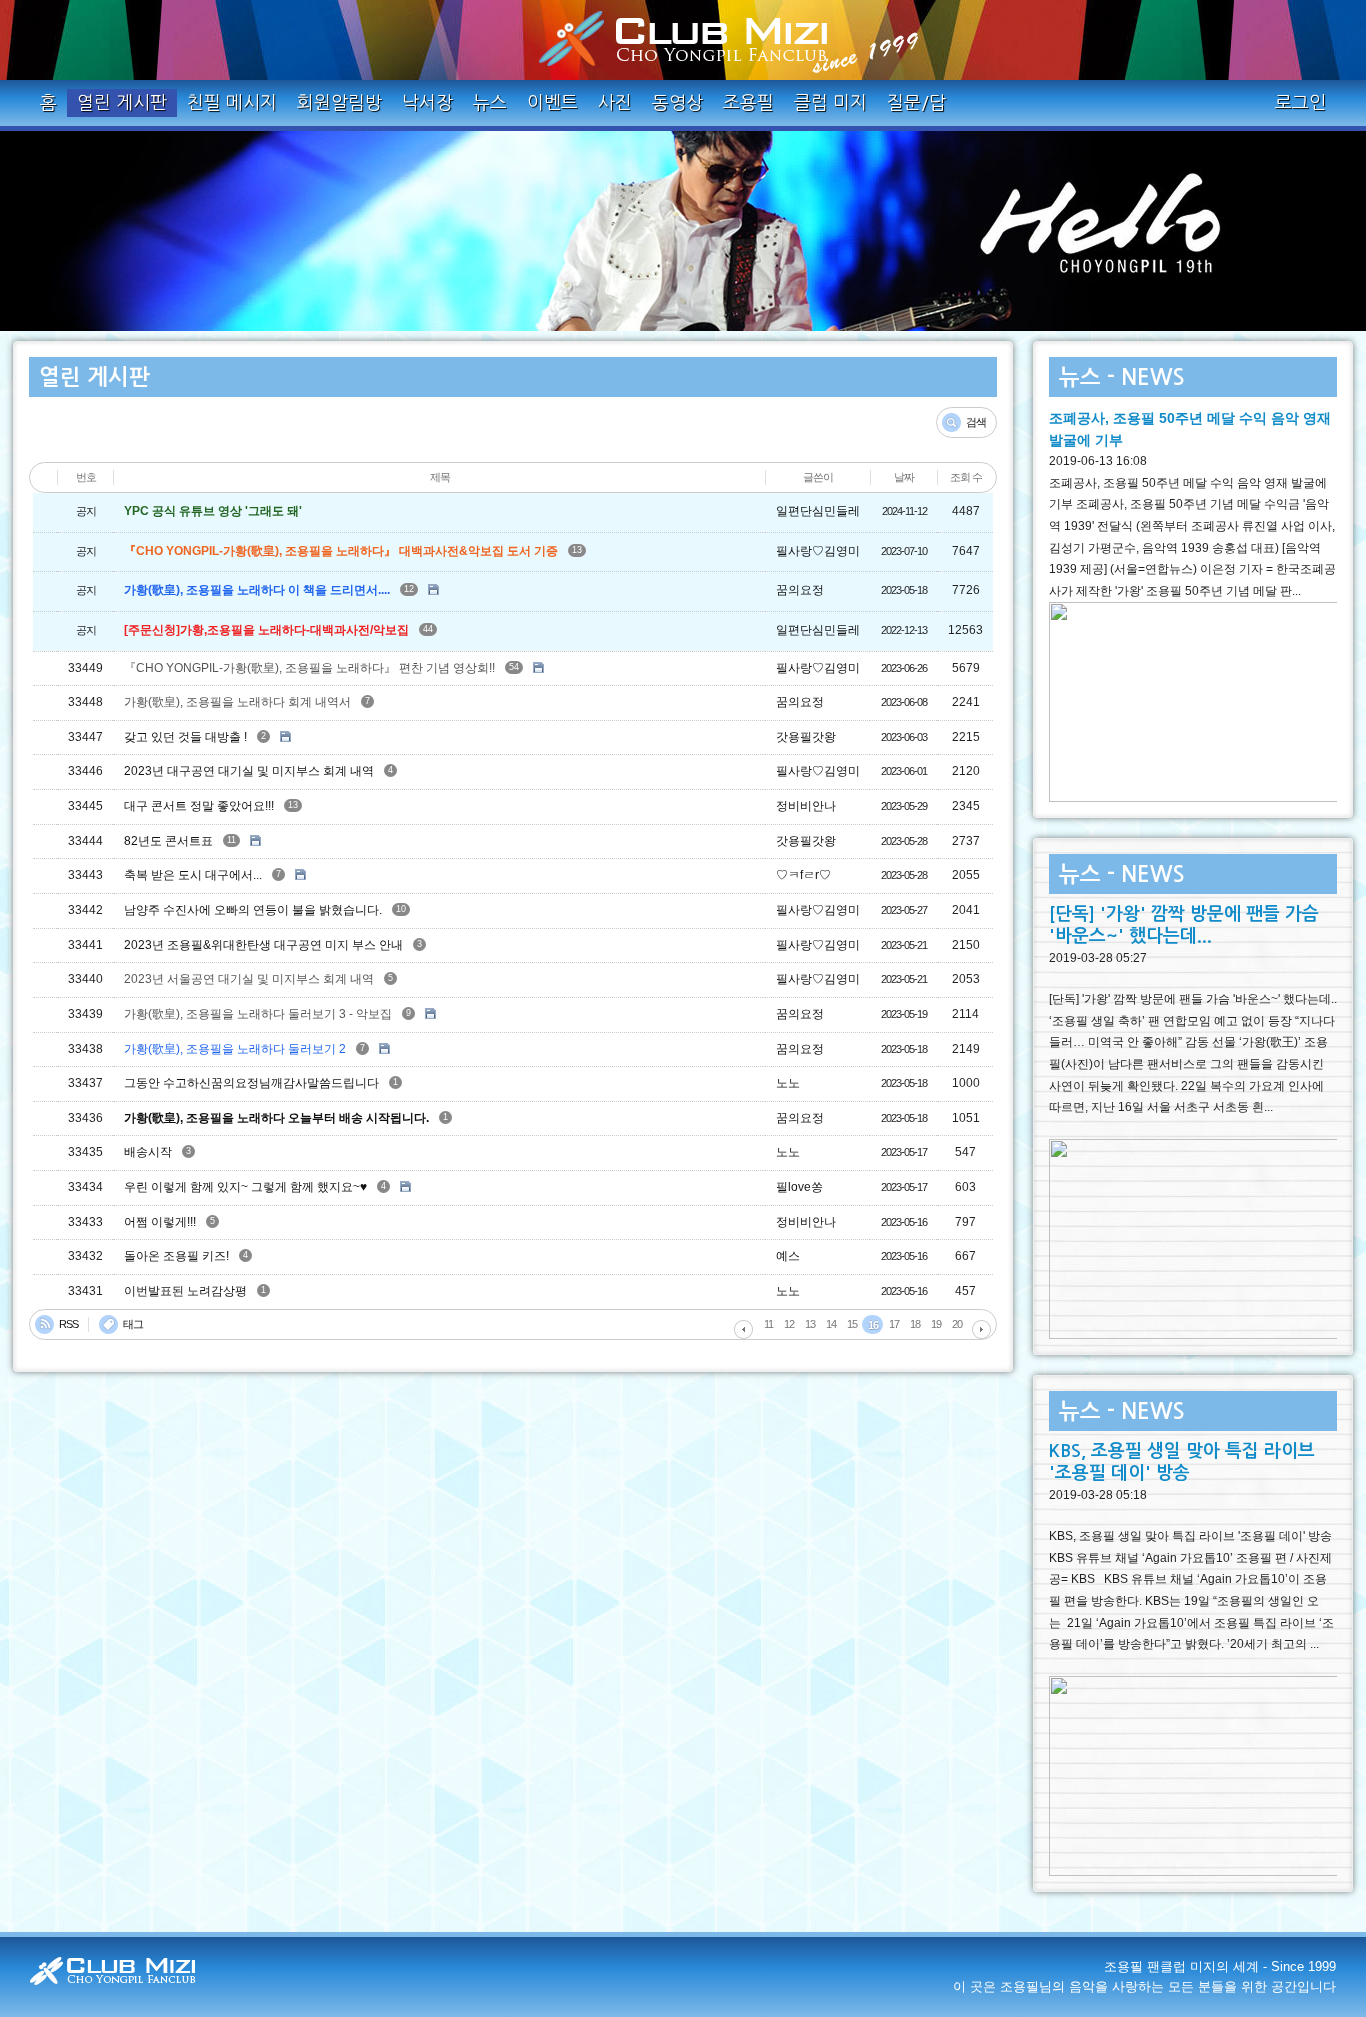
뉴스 (490, 103)
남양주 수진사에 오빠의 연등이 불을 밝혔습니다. (253, 910)
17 (894, 1324)
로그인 (1300, 103)
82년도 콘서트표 (168, 841)
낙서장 (427, 103)
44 (428, 629)
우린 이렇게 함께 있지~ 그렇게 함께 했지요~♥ (245, 1187)
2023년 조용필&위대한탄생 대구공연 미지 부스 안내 (263, 945)
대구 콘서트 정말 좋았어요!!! (199, 806)
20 (957, 1324)
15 (852, 1324)
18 (915, 1324)
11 (231, 840)
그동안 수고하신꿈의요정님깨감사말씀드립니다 (251, 1083)
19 (936, 1324)
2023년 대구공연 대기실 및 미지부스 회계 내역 (249, 772)
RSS (68, 1324)
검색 (976, 422)
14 (831, 1324)
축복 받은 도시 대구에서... (193, 875)
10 (401, 909)
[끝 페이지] (981, 1329)
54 (514, 667)
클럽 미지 (830, 103)
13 (577, 550)
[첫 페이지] (743, 1329)
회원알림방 (339, 103)
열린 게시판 (122, 103)
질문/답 (916, 103)
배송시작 (148, 1152)
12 (409, 589)
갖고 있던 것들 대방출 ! (185, 737)
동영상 (677, 103)
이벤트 (552, 103)
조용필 (748, 103)
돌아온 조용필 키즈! (176, 1256)
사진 (615, 103)
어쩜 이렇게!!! (160, 1222)
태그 (133, 1324)
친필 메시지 (232, 103)
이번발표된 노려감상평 (185, 1291)
